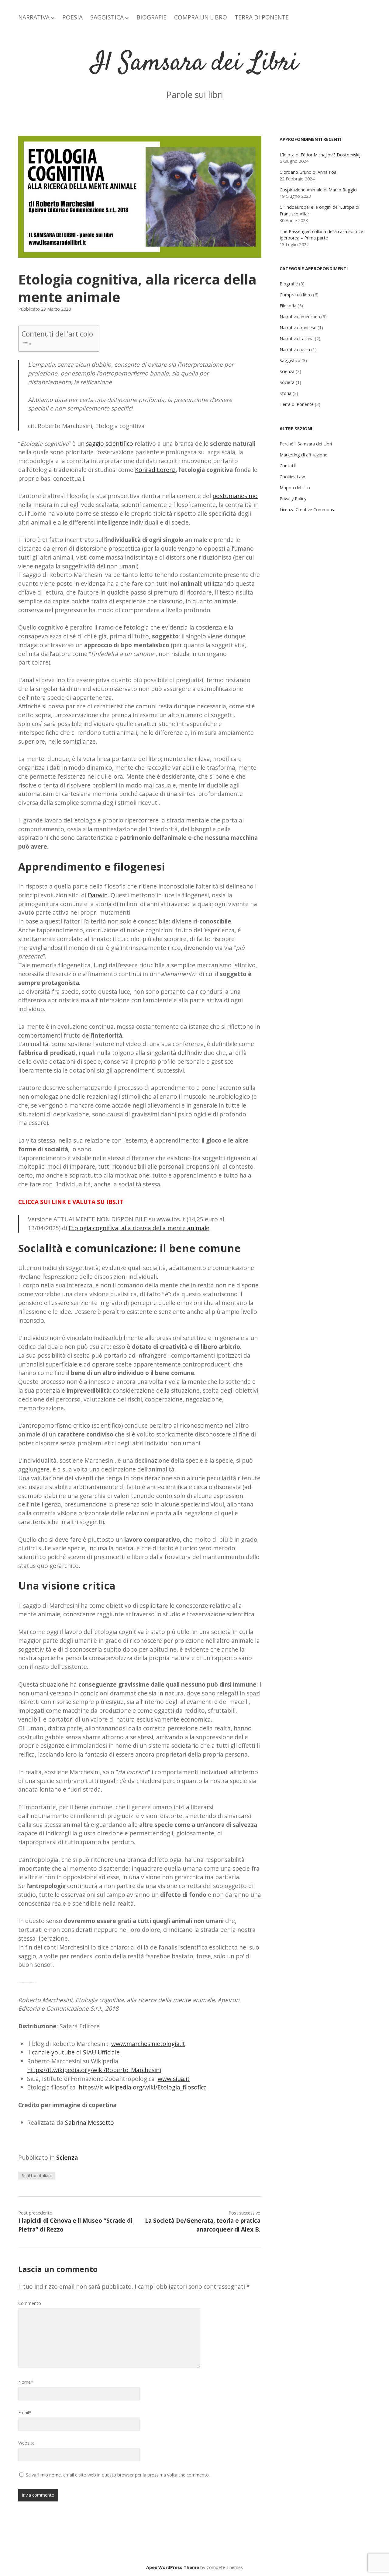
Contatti (288, 466)
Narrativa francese (298, 328)
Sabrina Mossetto (90, 2122)
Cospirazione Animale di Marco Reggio (318, 190)
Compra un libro (296, 295)
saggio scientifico (110, 443)
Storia (286, 393)
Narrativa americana (300, 317)
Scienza (67, 2157)
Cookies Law (292, 477)
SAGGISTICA (107, 17)
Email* (25, 2412)
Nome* (26, 2382)
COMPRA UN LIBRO (201, 17)
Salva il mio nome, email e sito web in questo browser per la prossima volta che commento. (118, 2475)
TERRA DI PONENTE (262, 17)
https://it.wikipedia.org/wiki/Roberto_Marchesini (94, 2070)
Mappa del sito (295, 488)
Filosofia (288, 306)
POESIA (72, 17)
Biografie (289, 284)
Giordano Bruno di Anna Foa (308, 172)
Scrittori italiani (37, 2175)
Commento (30, 2303)
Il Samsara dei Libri (194, 63)
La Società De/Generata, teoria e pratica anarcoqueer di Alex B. (203, 2225)
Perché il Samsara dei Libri (306, 444)
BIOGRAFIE (151, 17)
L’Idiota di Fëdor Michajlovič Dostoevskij (320, 155)
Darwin (98, 895)
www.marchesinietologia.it (148, 2044)
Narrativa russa (295, 349)
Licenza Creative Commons (307, 510)
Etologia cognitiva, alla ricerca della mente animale (139, 1228)
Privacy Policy (293, 499)
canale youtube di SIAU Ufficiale (76, 2052)
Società (287, 382)
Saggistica (290, 360)
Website (26, 2443)
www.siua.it (174, 2079)
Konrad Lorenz (155, 470)
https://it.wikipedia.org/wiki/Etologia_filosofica (143, 2087)
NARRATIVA (34, 17)
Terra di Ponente (297, 404)
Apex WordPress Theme (173, 2567)
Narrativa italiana (297, 339)
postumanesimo (235, 496)
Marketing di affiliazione (303, 455)
